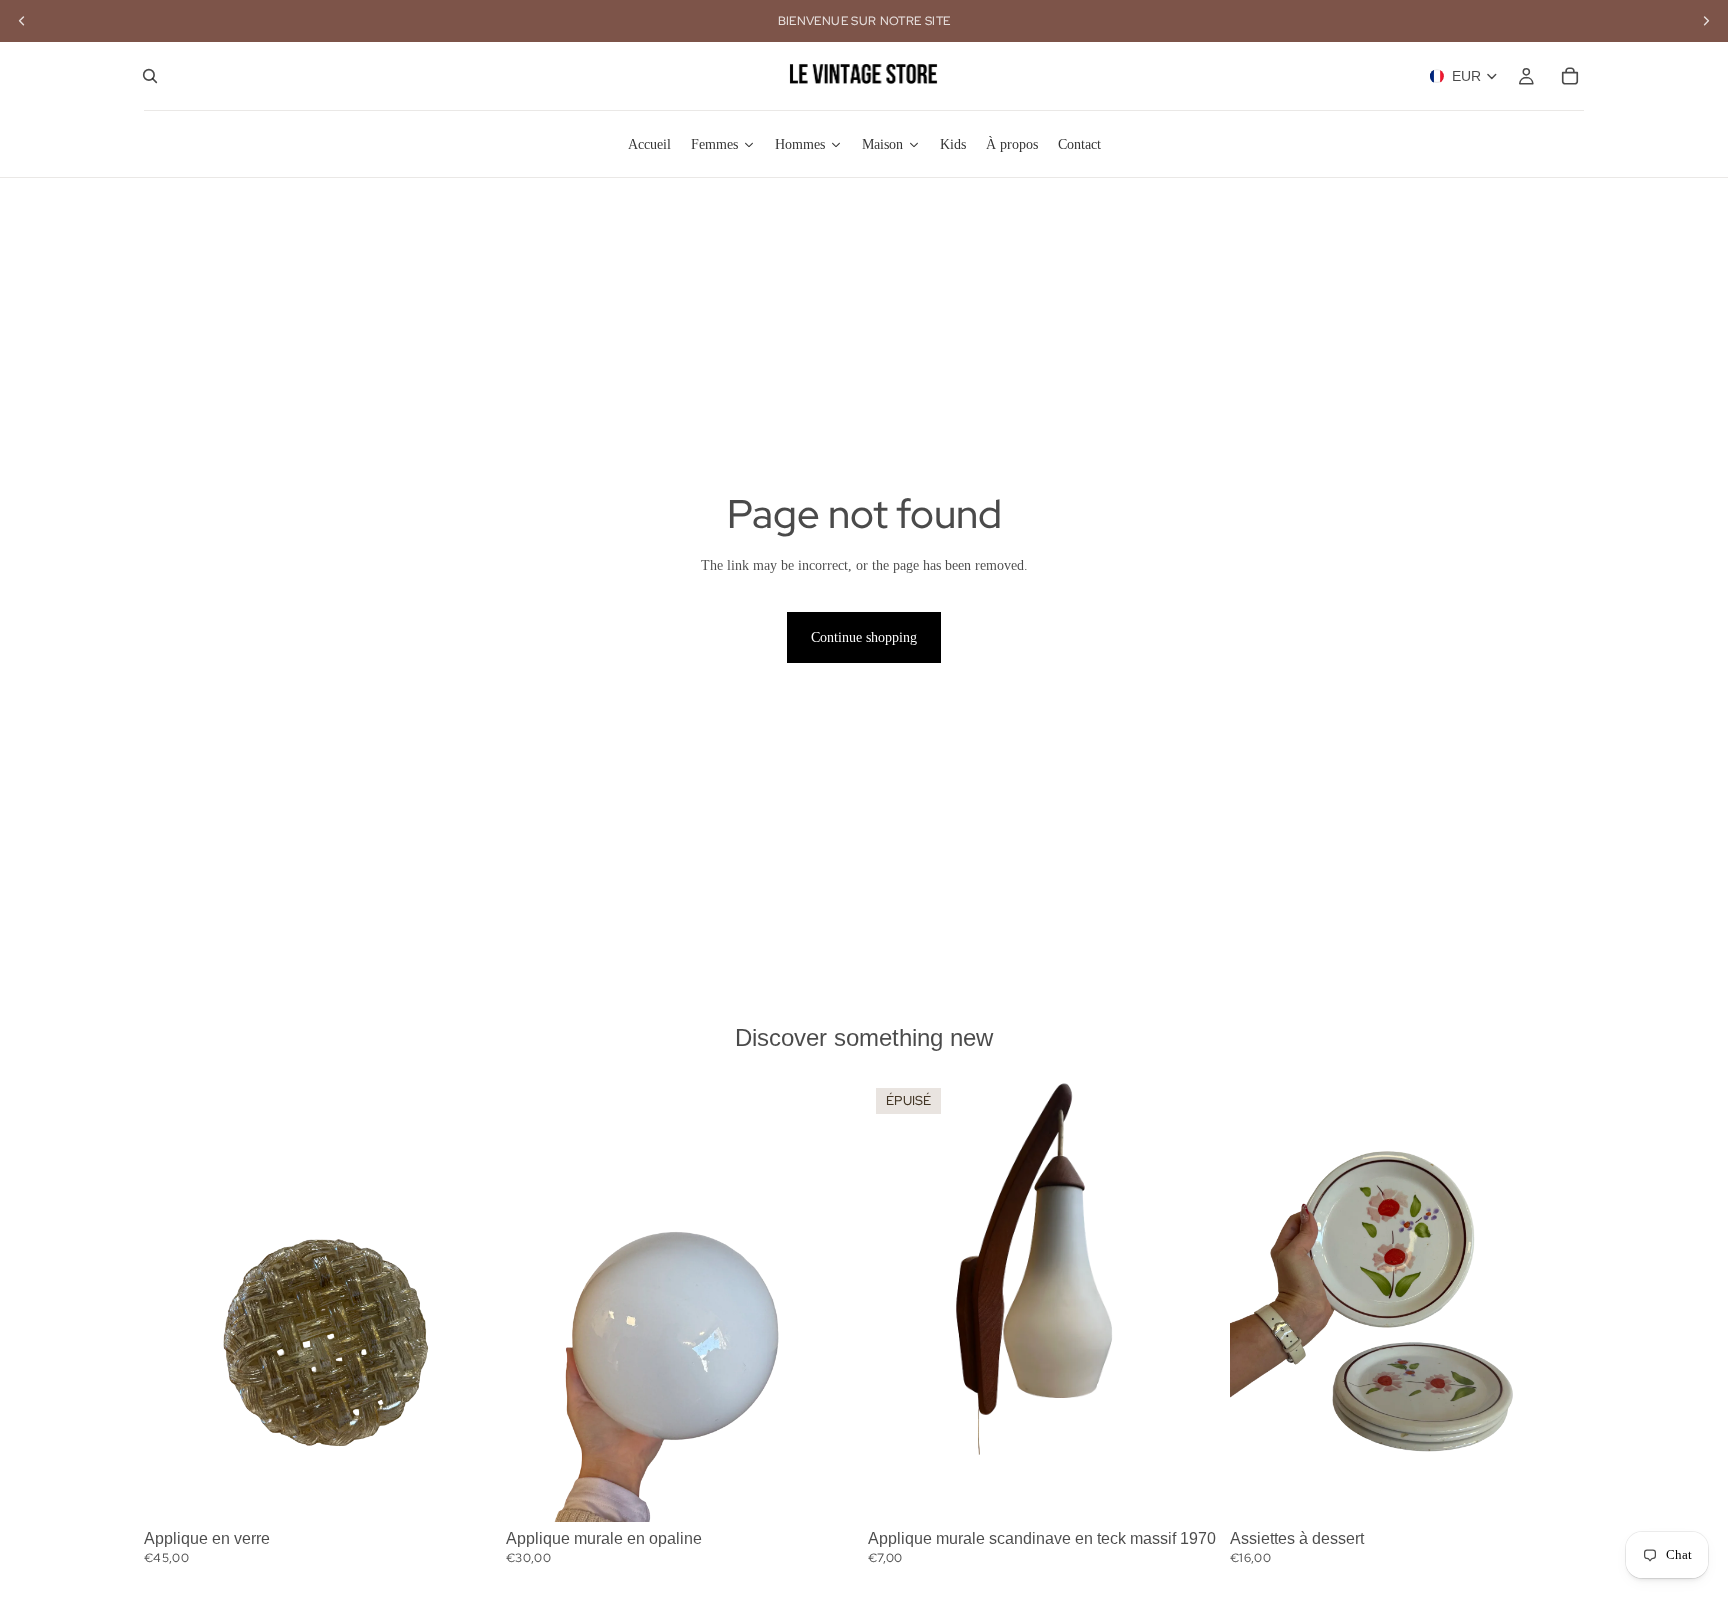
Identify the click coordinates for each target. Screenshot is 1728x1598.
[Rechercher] (150, 76)
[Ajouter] (467, 1491)
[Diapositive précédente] (174, 1301)
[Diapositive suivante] (468, 1301)
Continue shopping (864, 637)
